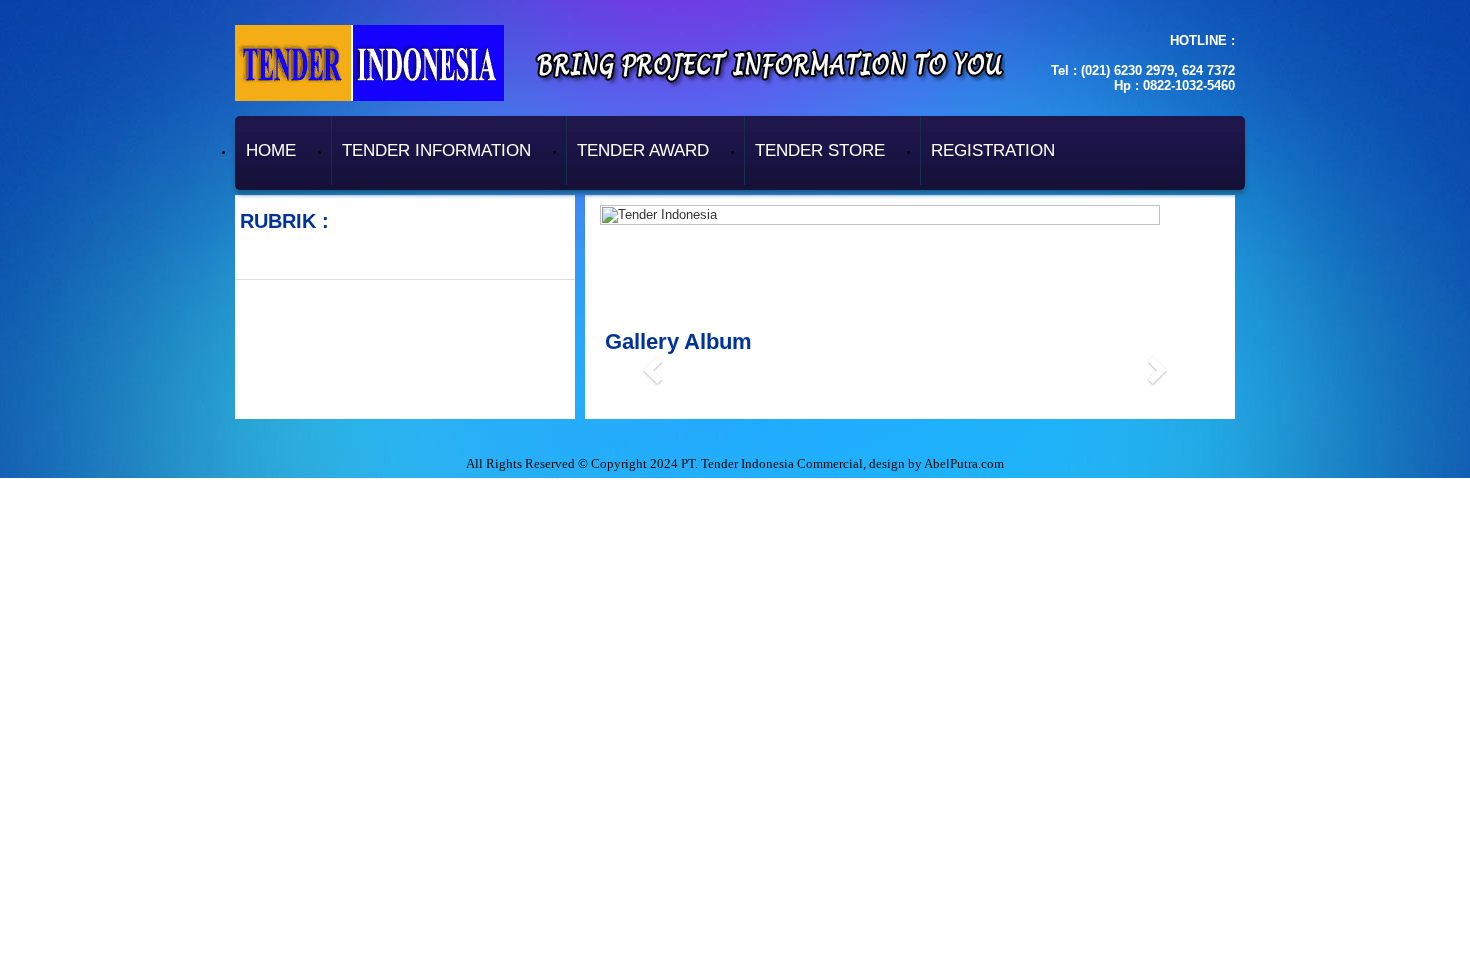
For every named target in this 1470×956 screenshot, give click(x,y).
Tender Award (643, 150)
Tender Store (820, 150)
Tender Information (436, 150)
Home (271, 150)
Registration (993, 150)
